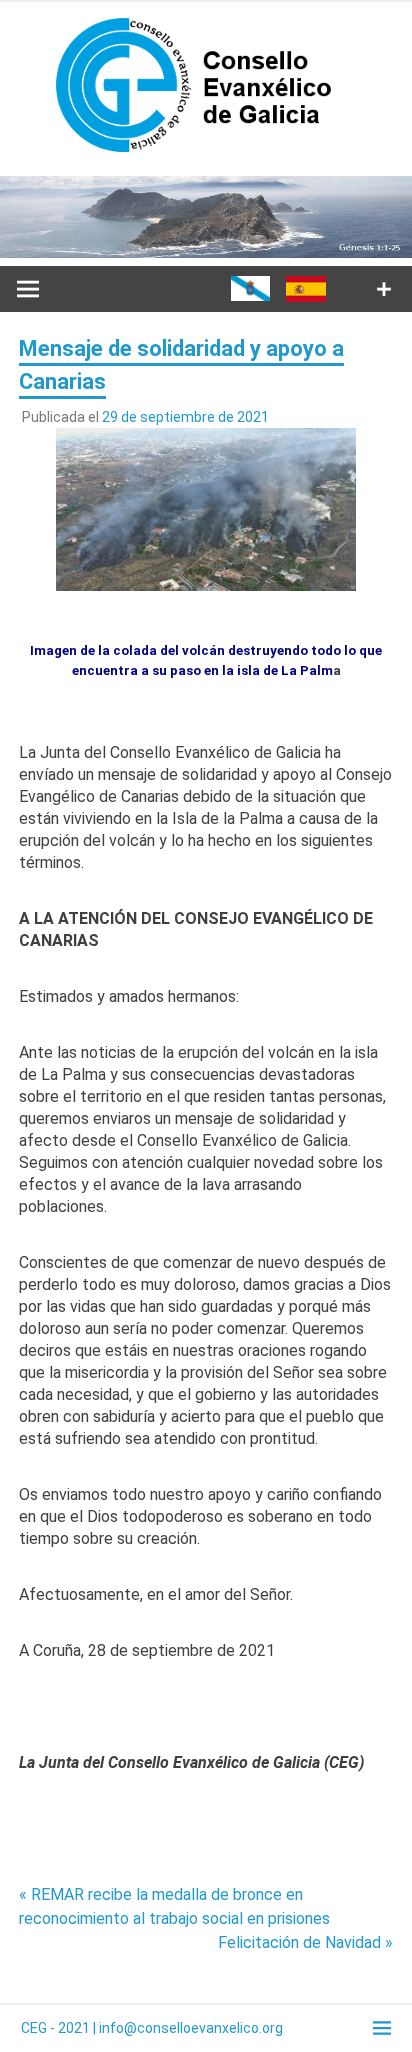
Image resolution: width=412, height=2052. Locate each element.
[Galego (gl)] (250, 295)
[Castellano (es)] (306, 296)
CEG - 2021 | (60, 2028)
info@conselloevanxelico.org (191, 2028)
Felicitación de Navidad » (305, 1942)
